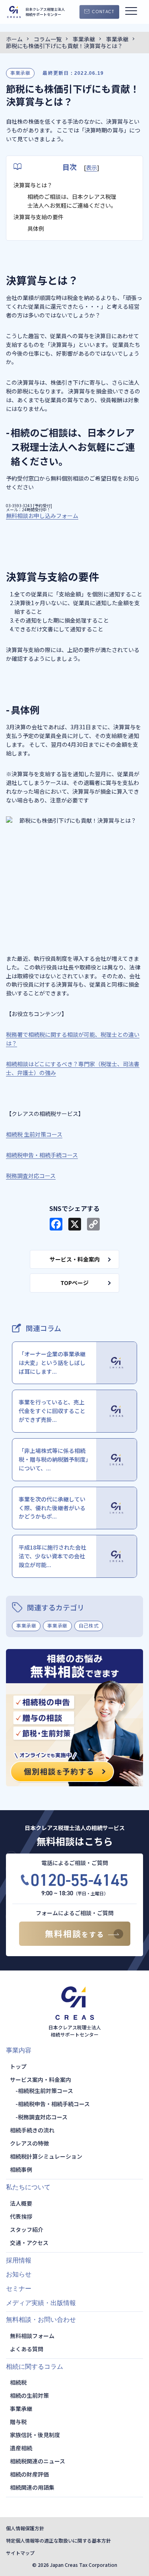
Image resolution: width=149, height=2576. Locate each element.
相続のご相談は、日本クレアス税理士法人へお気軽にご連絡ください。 (72, 201)
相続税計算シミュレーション (46, 2156)
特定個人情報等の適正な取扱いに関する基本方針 (58, 2540)
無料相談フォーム (32, 2336)
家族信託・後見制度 (35, 2435)
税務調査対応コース (43, 2117)
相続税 (18, 2382)
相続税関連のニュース (38, 2461)
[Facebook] (56, 1225)
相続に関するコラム (35, 2367)
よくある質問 (27, 2349)
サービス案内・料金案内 (41, 2079)
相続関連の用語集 (32, 2487)
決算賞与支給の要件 (39, 217)
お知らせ (19, 2274)
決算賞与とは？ (33, 185)
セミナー (19, 2289)
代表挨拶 (21, 2216)
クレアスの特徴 (29, 2143)
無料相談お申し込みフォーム (42, 516)
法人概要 (21, 2203)
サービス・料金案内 (75, 1259)
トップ (18, 2066)
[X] (75, 1225)
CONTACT (103, 12)
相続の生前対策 (29, 2395)
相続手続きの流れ (32, 2130)
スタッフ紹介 (27, 2229)
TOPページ (74, 1283)
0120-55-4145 (79, 1880)
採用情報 (19, 2260)
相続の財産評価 (29, 2474)
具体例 (36, 228)
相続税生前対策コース (45, 2091)
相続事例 (21, 2169)
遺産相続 (21, 2448)
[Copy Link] (93, 1225)
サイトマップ (20, 2553)
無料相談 (75, 1933)
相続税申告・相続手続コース (54, 2104)
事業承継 (20, 73)
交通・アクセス (29, 2243)
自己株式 (89, 1625)
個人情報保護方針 (25, 2528)
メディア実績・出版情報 (41, 2303)
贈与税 (18, 2422)
